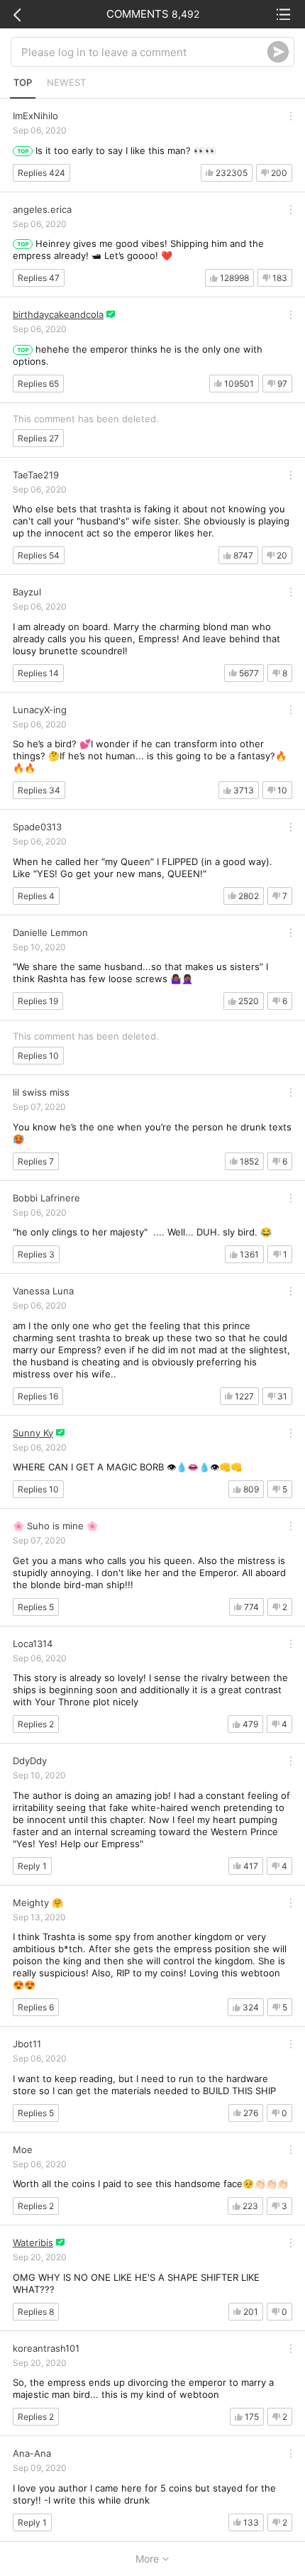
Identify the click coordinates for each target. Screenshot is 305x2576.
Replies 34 (39, 790)
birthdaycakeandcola (58, 314)
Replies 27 (38, 438)
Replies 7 (36, 1161)
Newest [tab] (66, 82)
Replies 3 (36, 1254)
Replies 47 (39, 278)
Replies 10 (38, 1056)
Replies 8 (36, 2312)
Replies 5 (36, 1607)
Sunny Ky (33, 1433)
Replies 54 (39, 555)
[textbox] (144, 52)
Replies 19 (38, 1001)
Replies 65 (38, 384)
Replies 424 (41, 173)
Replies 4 (36, 896)
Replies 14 (38, 673)
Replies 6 (36, 2007)
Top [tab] (23, 82)
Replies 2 (36, 1724)
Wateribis (33, 2242)
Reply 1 (32, 1866)
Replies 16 (38, 1396)
